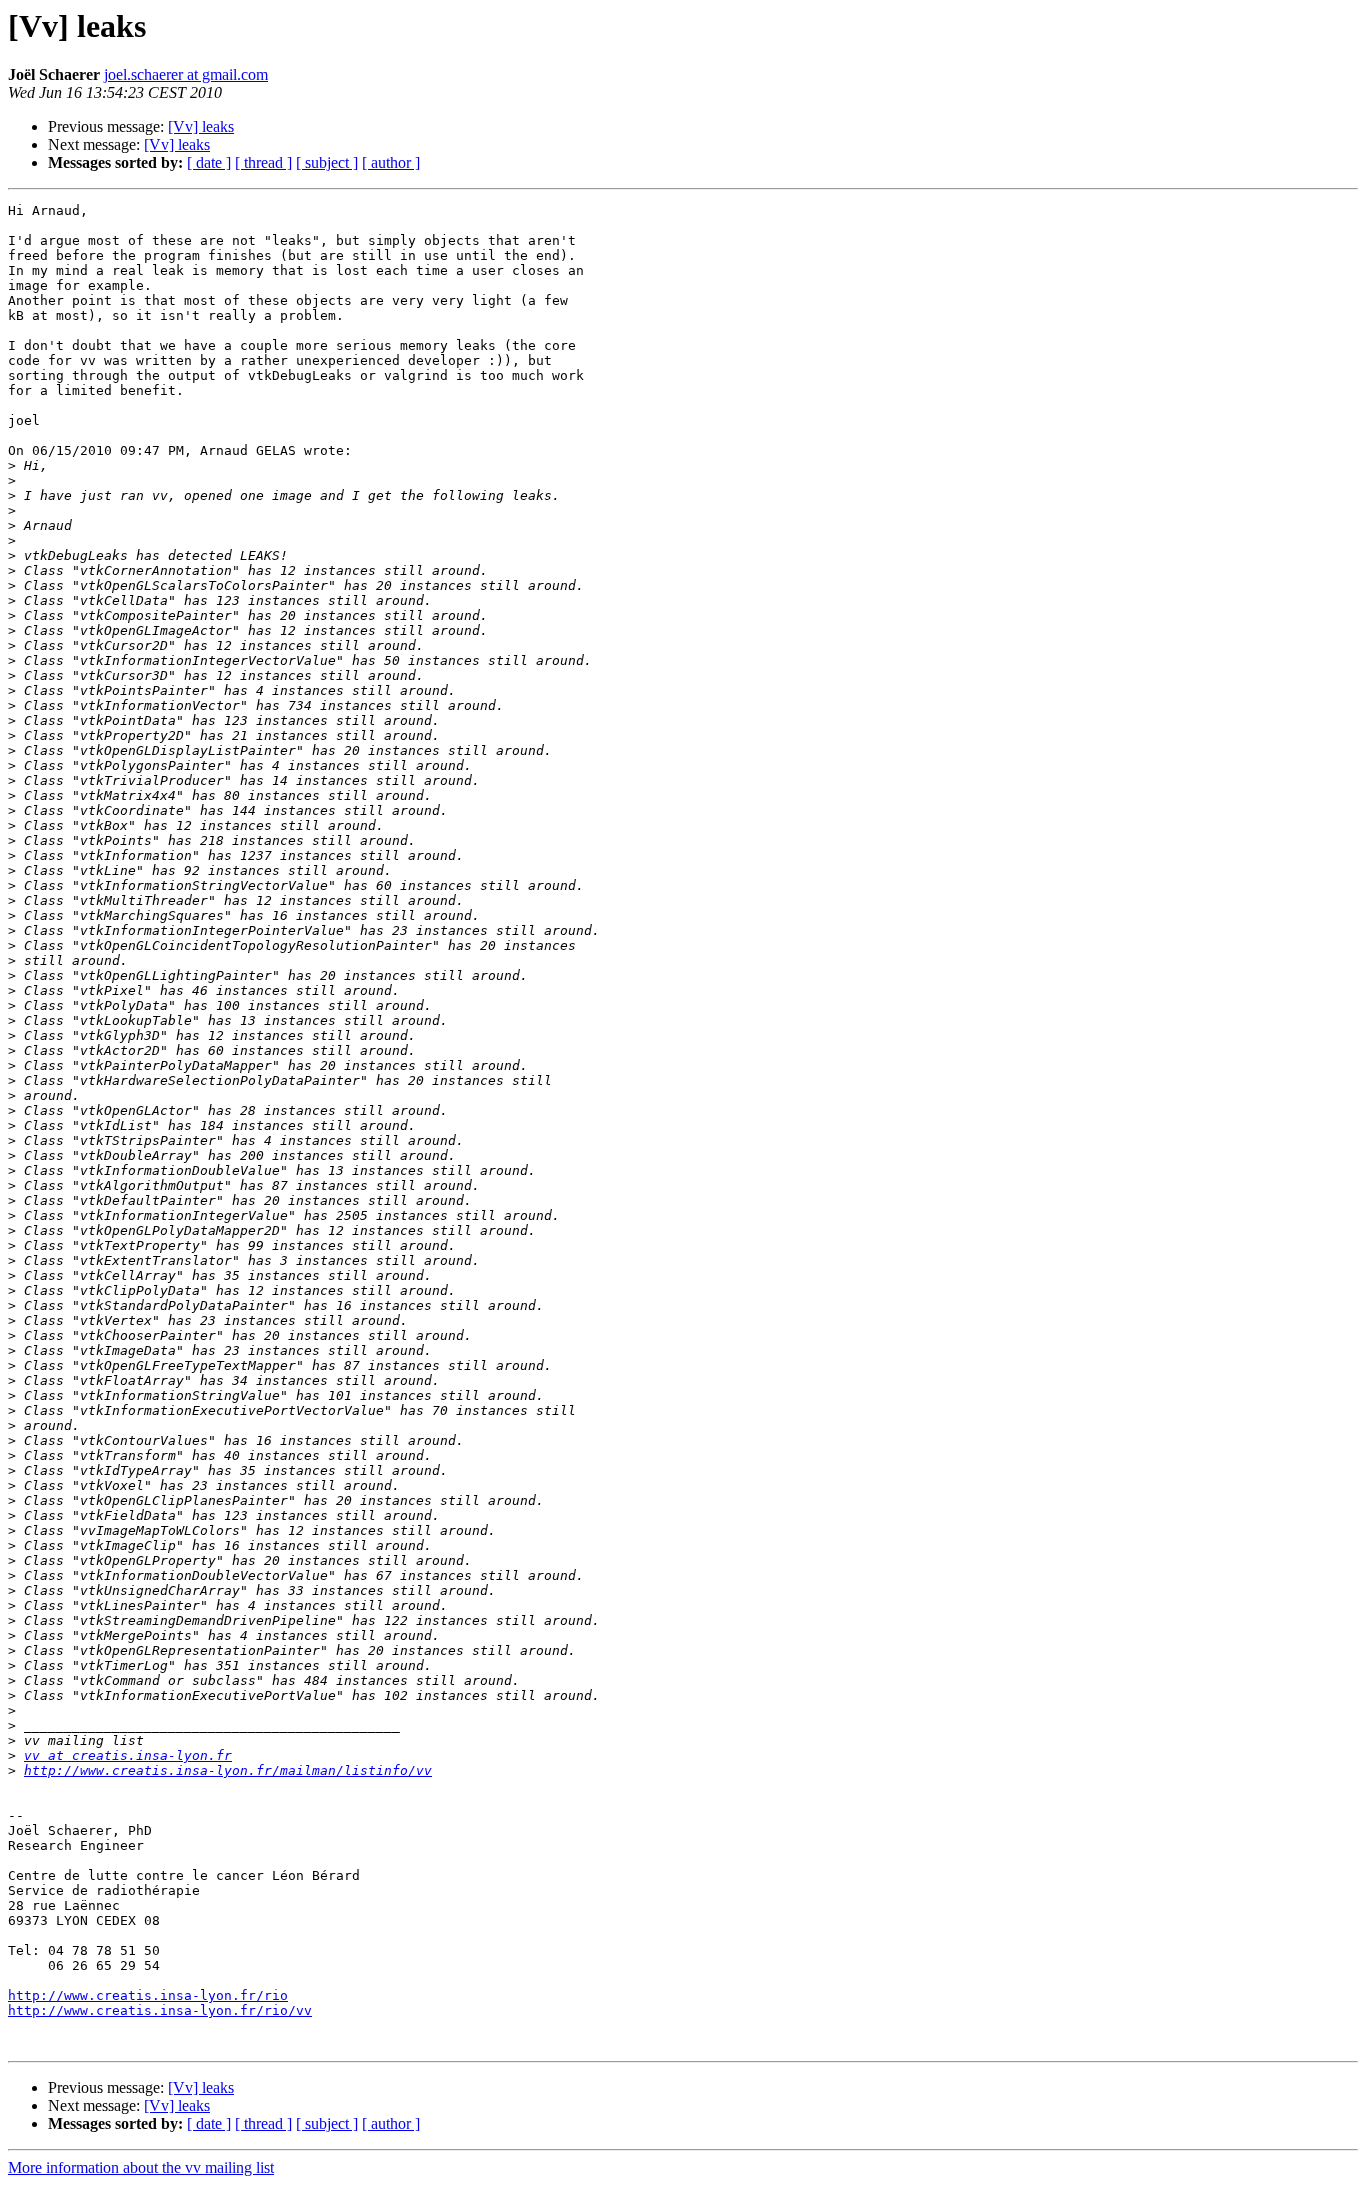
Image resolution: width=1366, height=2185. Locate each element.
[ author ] (391, 162)
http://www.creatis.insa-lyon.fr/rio (148, 1995)
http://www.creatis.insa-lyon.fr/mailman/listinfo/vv (228, 1770)
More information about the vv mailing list (141, 2167)
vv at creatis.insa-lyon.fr (128, 1755)
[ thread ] (263, 162)
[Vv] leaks (201, 126)
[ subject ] (327, 162)
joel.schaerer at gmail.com (186, 74)
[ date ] (209, 162)
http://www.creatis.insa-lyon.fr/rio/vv (160, 2010)
